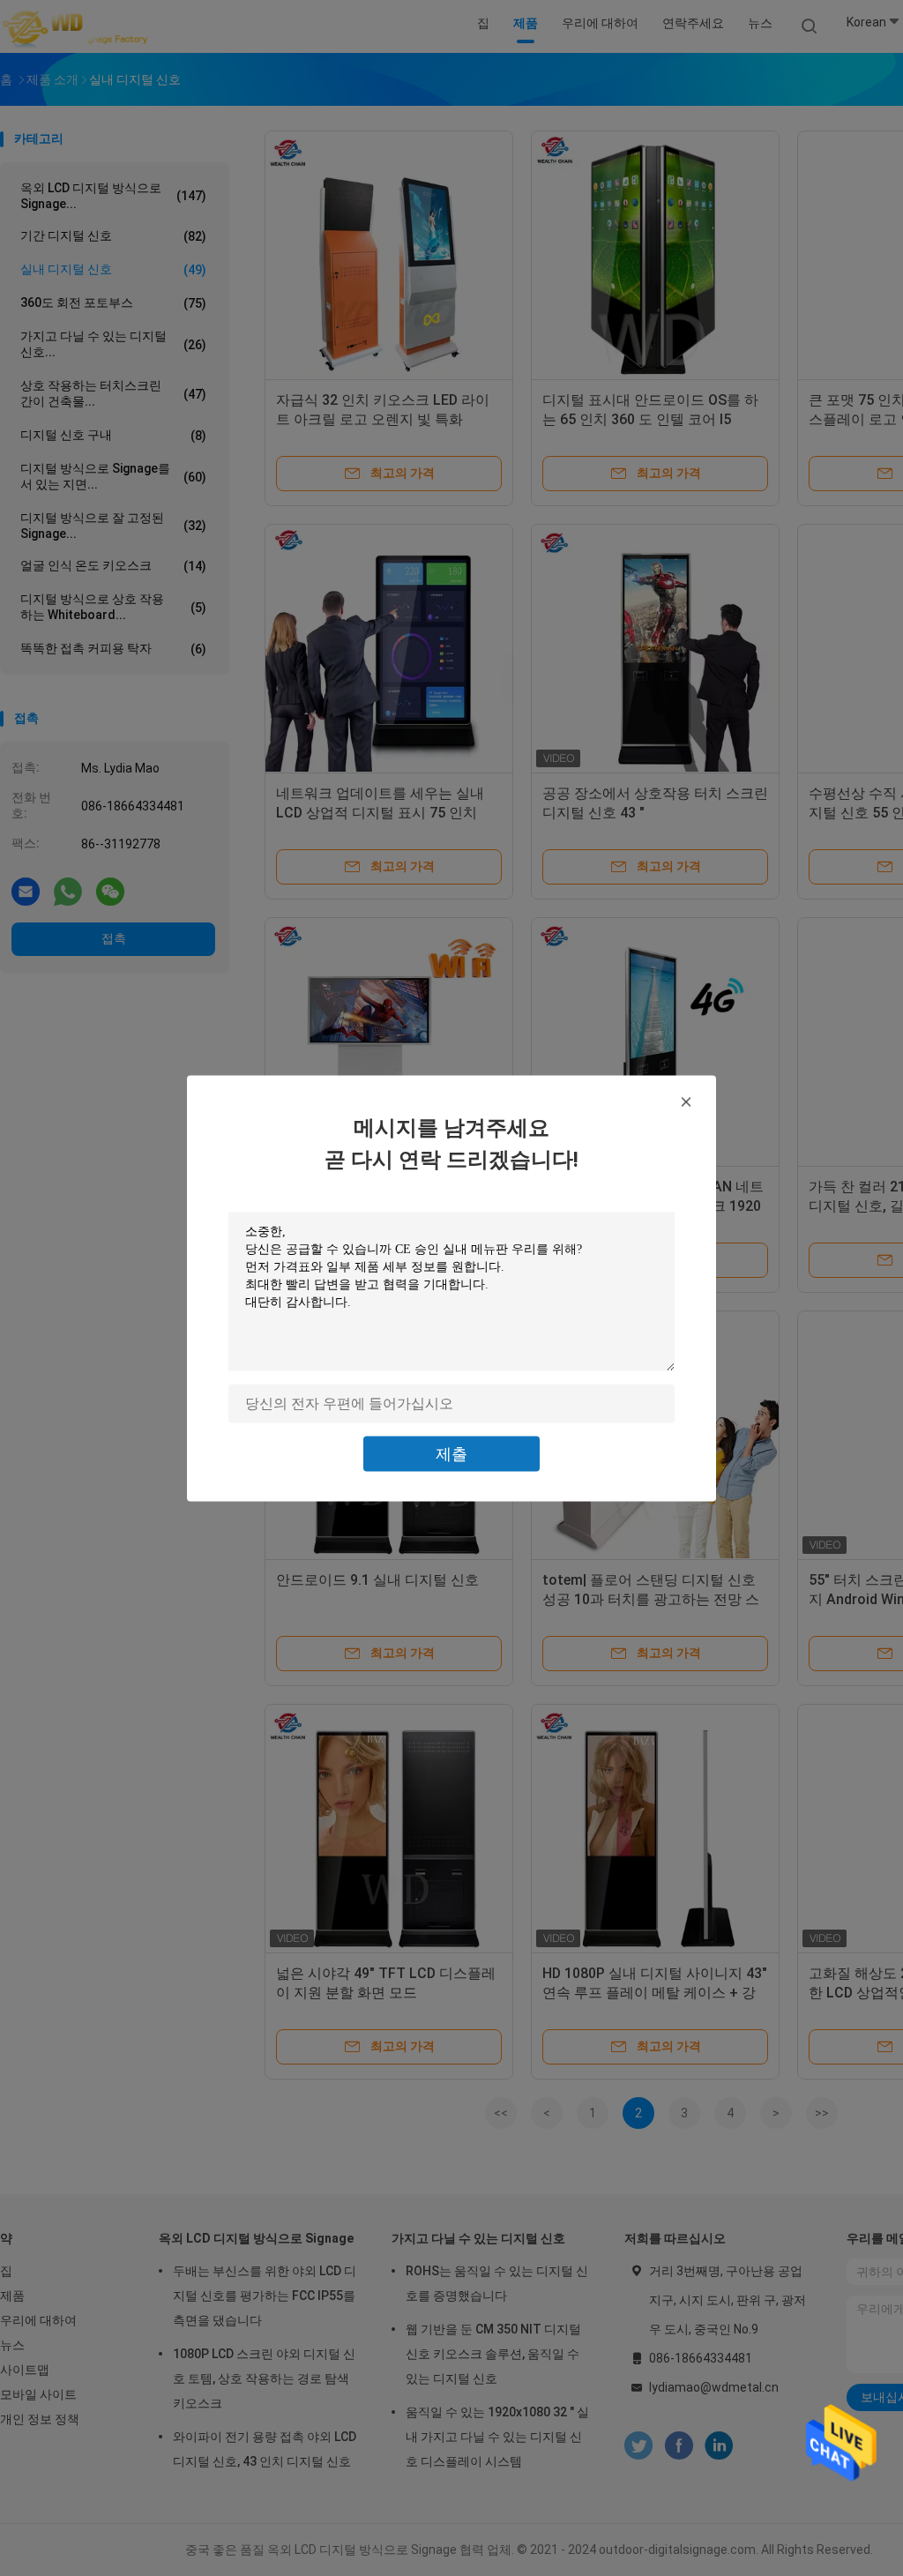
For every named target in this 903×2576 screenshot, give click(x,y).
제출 (451, 1453)
